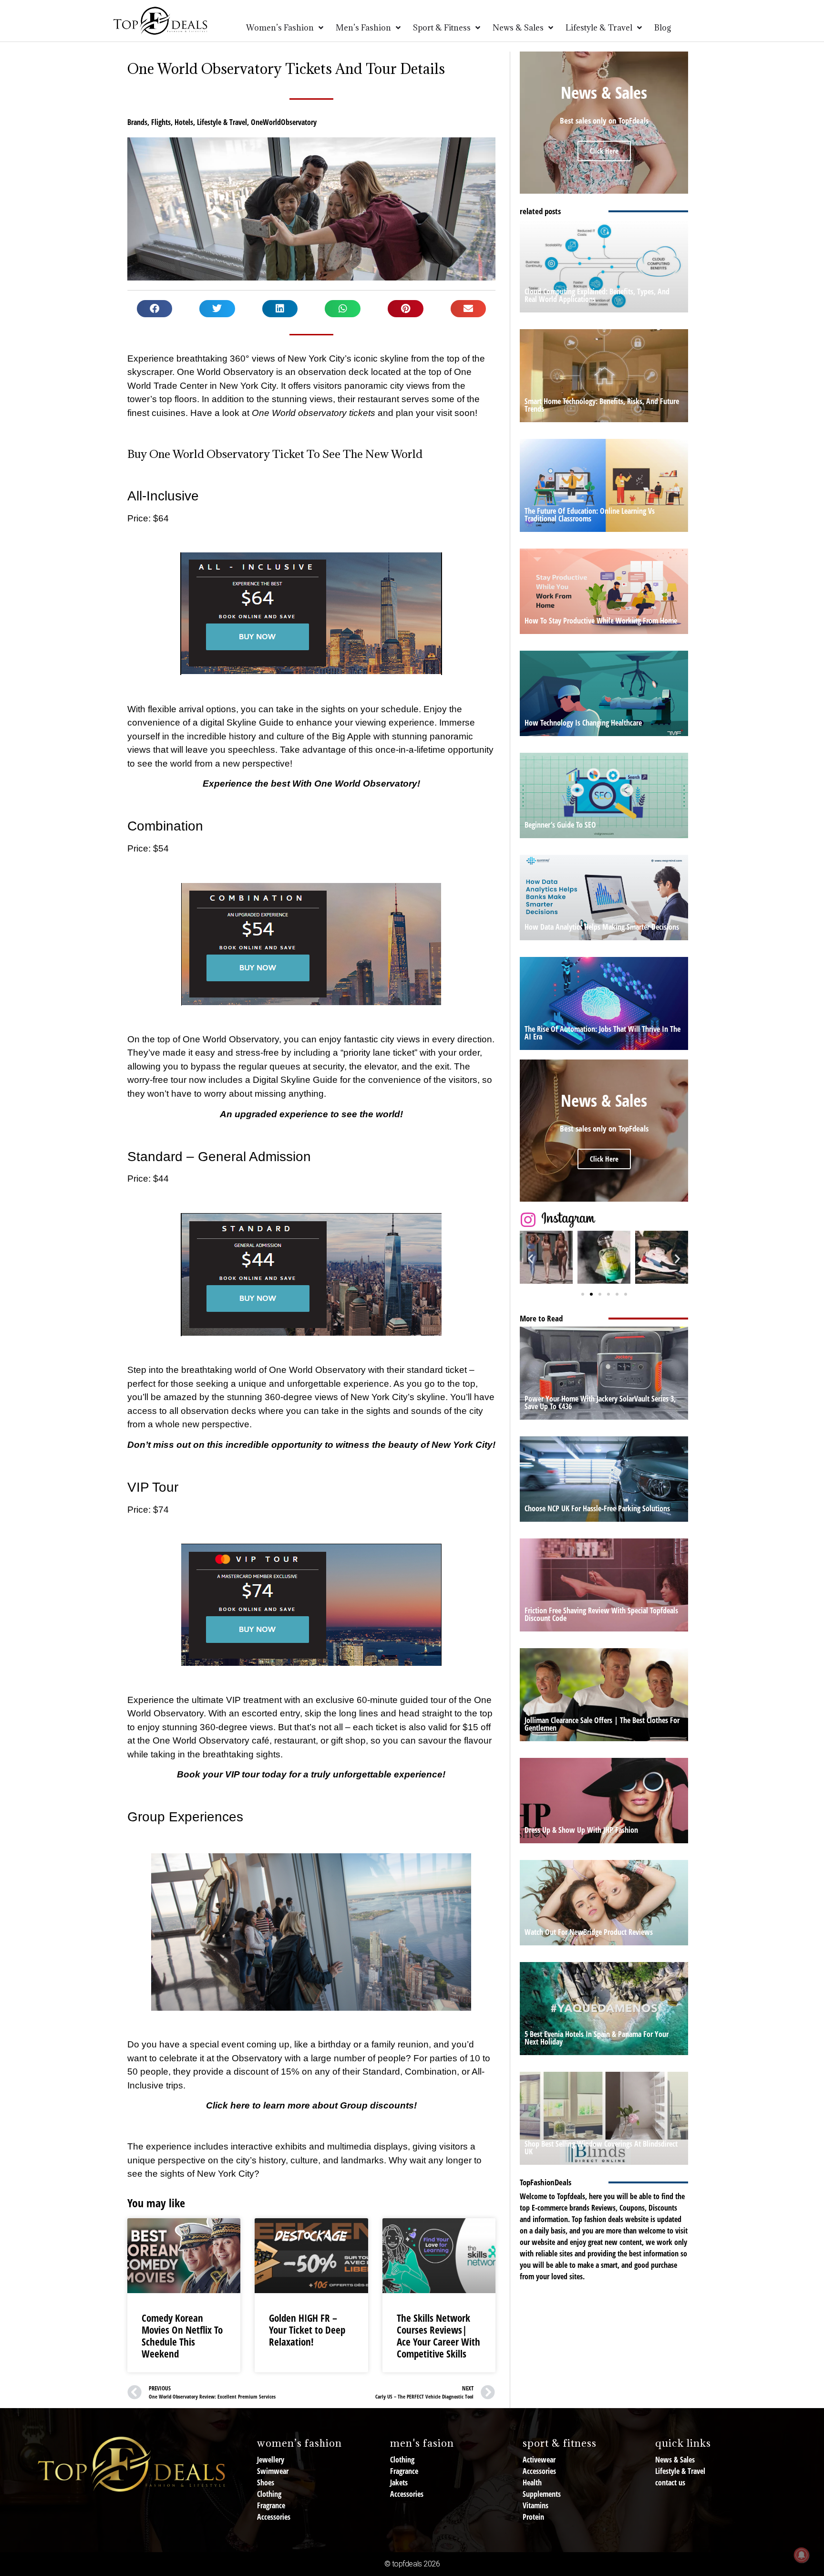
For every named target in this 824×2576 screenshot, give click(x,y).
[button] (155, 309)
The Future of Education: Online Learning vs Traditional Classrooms (590, 515)
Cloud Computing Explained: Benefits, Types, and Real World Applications (597, 295)
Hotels (184, 122)
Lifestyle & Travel (222, 122)
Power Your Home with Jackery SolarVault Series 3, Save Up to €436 (600, 1402)
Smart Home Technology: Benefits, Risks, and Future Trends (602, 405)
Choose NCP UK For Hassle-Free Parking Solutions (597, 1508)
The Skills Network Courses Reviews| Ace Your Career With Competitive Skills (438, 2336)
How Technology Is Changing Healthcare (583, 723)
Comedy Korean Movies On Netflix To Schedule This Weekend (182, 2336)
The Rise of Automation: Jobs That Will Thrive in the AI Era (603, 1033)
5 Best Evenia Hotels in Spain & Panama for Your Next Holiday (597, 2038)
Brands (137, 122)
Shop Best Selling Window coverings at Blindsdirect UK (601, 2148)
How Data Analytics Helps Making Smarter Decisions (602, 927)
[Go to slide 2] (591, 1294)
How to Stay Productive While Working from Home (601, 621)
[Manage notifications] (802, 2555)
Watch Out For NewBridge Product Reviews (589, 1932)
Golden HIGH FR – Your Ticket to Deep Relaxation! (307, 2330)
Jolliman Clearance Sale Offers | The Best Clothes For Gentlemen (602, 1724)
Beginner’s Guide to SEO (560, 825)
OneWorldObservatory (284, 122)
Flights (161, 122)
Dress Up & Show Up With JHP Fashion (581, 1830)
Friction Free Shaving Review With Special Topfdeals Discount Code (601, 1614)
